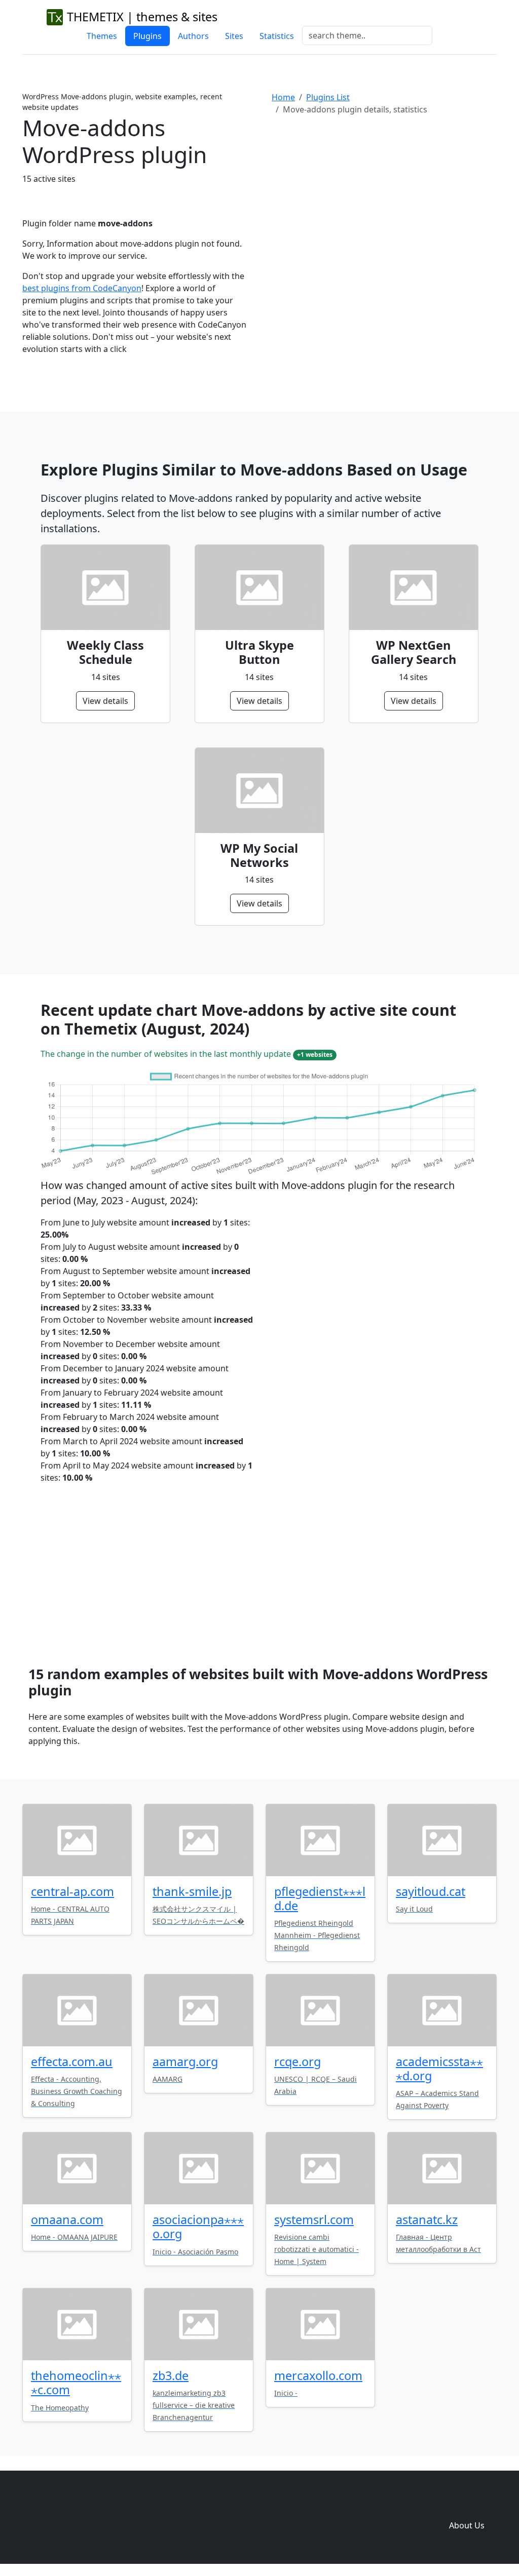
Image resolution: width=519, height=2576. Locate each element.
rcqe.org (298, 2062)
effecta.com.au (72, 2062)
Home (283, 97)
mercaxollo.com (318, 2375)
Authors (193, 36)
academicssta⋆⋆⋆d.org (439, 2069)
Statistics (277, 36)
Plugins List (328, 97)
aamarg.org (185, 2062)
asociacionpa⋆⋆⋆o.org (198, 2227)
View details (105, 701)
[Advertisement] (384, 207)
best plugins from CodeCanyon (82, 288)
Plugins (147, 36)
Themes (102, 36)
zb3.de (171, 2375)
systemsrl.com (314, 2220)
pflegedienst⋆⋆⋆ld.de (320, 1898)
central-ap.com (72, 1891)
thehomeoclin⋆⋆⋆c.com (76, 2383)
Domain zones (465, 2505)
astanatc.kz (427, 2220)
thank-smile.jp (192, 1891)
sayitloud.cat (431, 1891)
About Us (467, 2525)
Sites (234, 36)
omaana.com (67, 2220)
